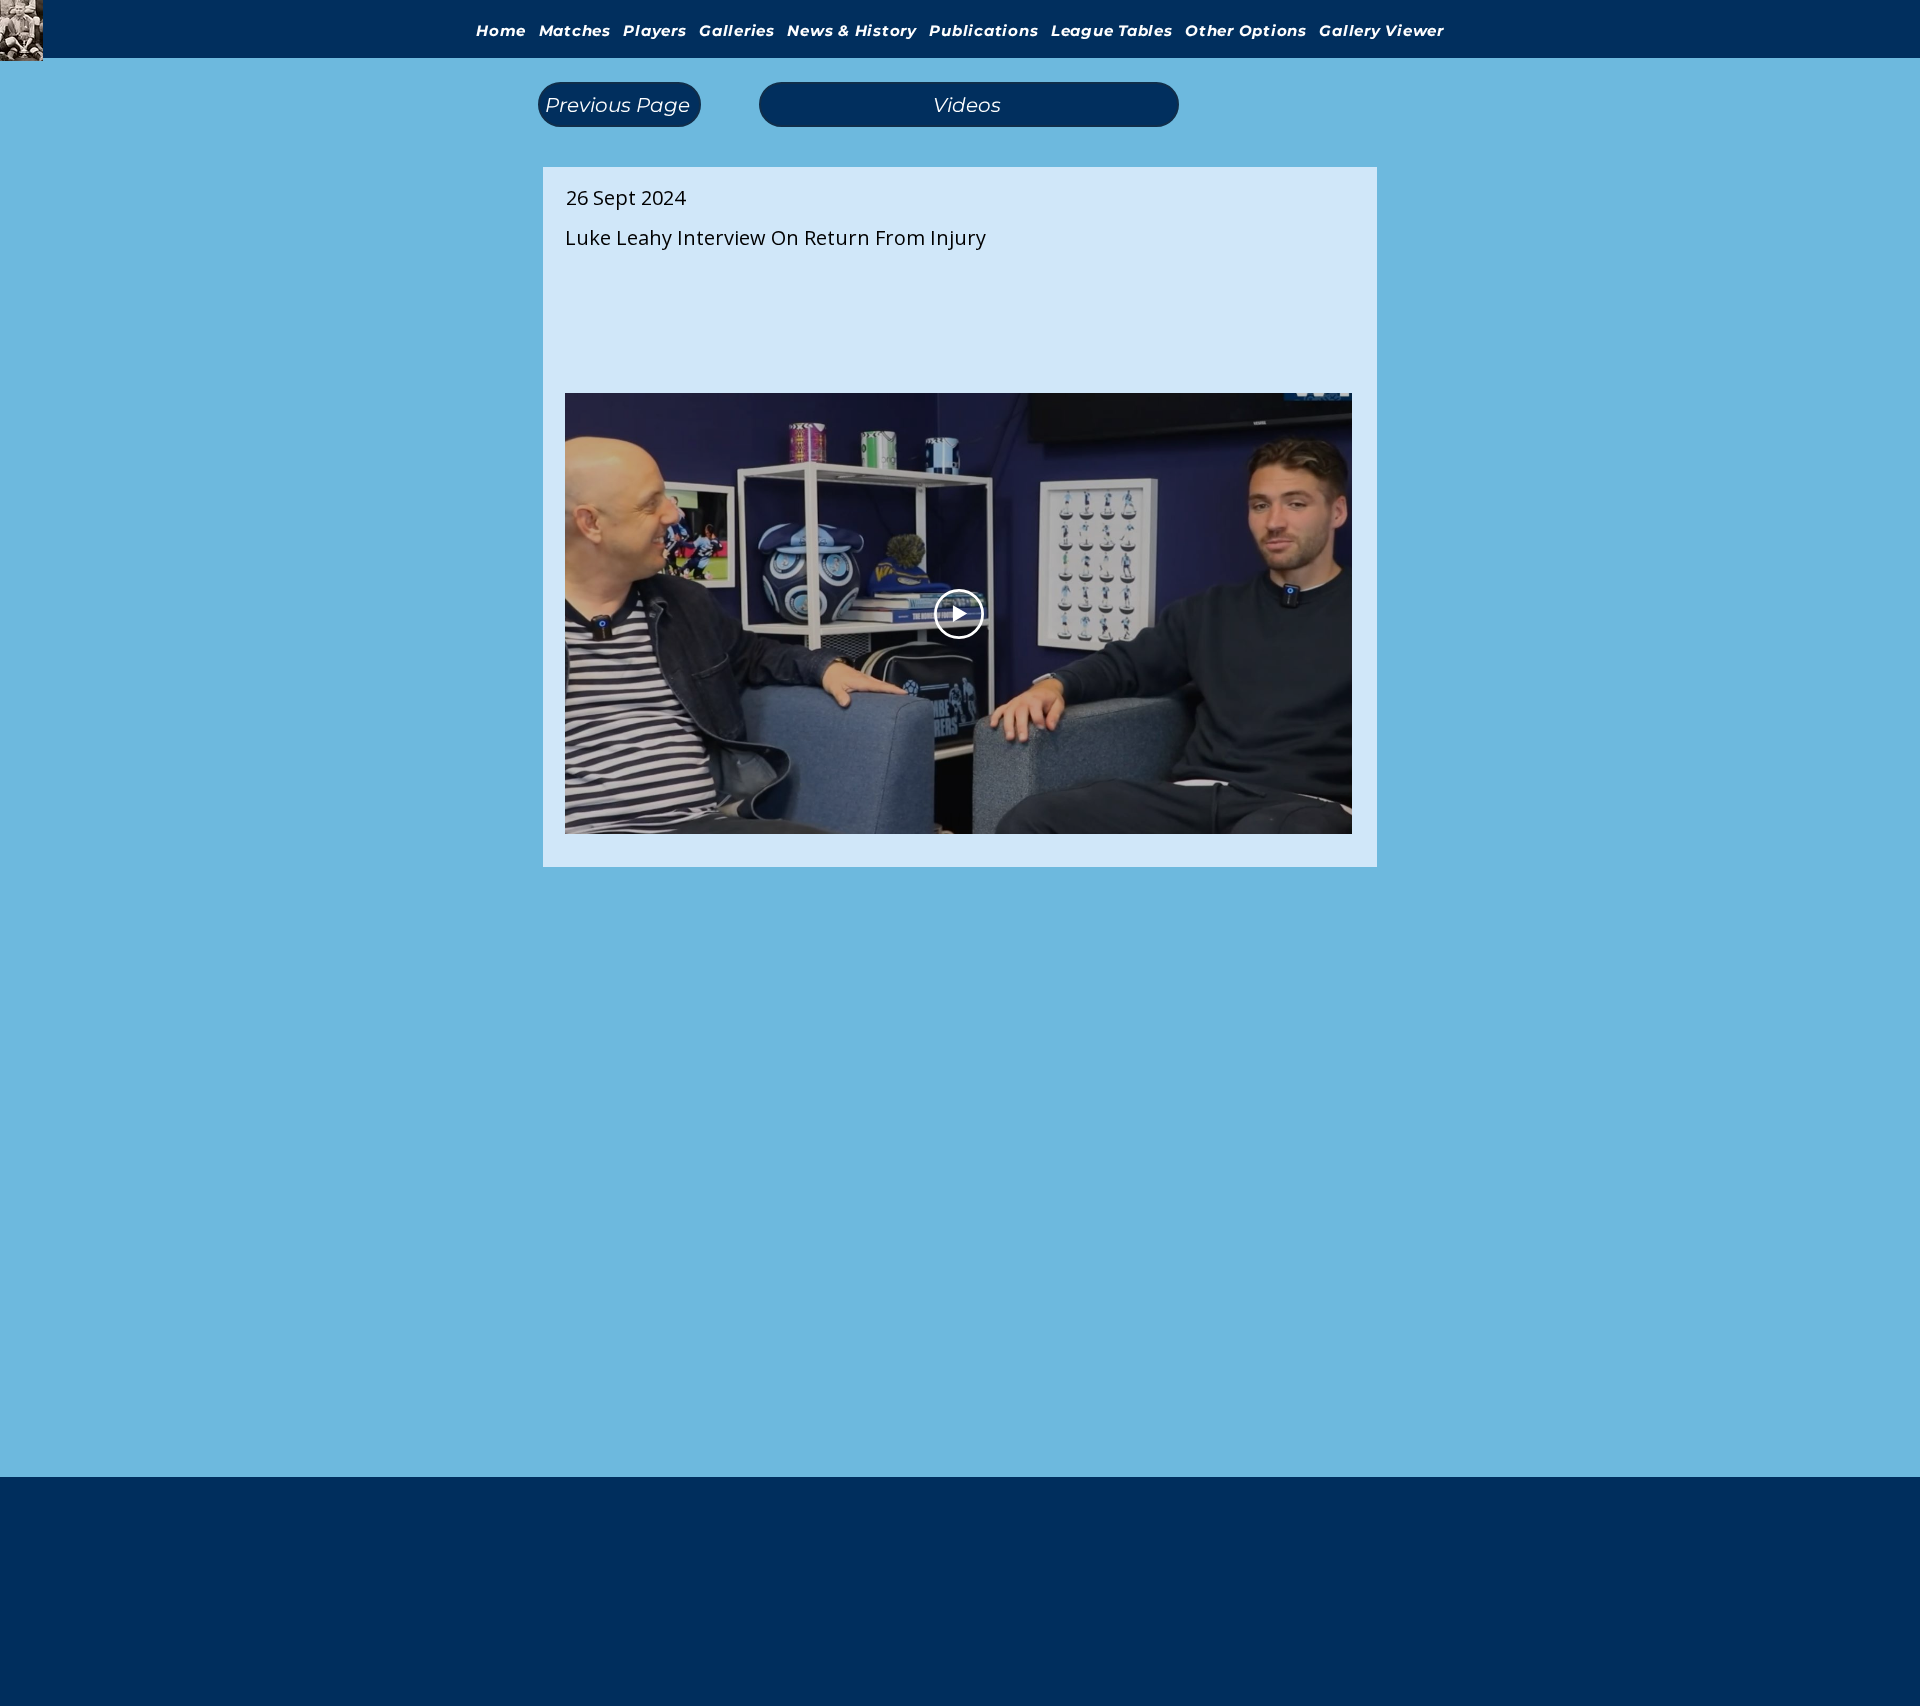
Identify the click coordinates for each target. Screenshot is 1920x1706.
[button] (737, 30)
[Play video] (959, 614)
